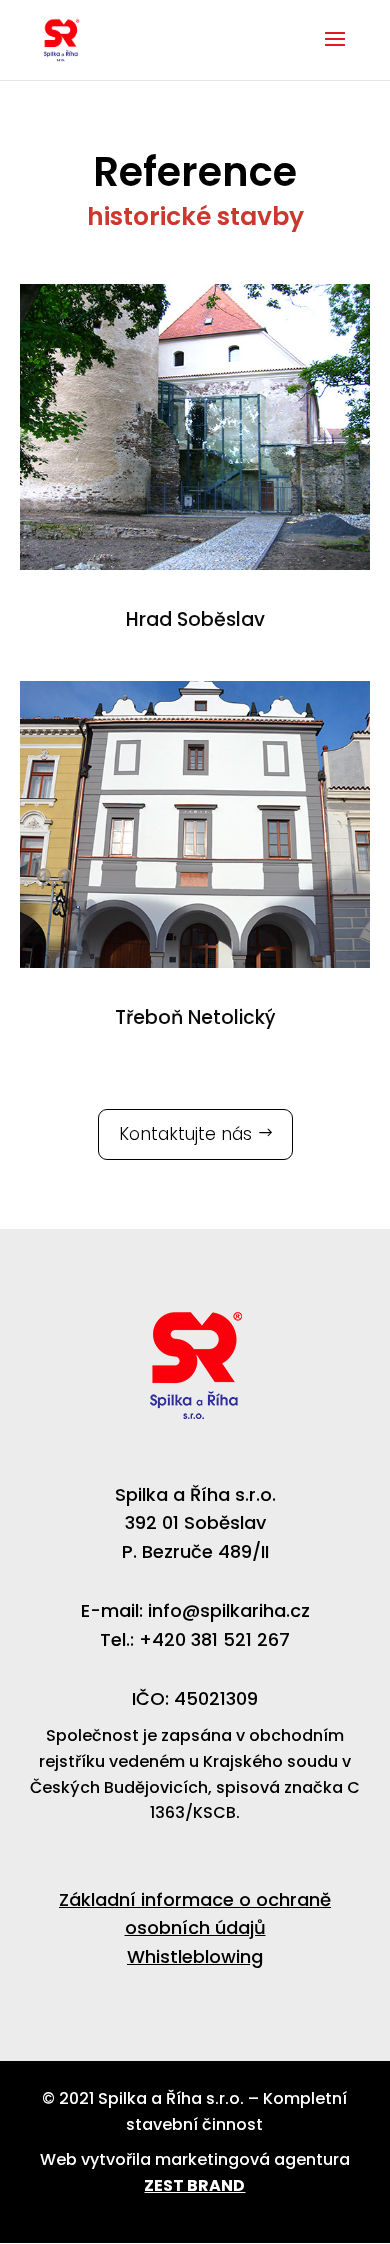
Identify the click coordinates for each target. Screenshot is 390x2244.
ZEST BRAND (194, 2185)
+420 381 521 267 (214, 1639)
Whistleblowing (195, 1956)
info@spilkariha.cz (229, 1610)
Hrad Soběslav (195, 619)
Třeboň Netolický (195, 1017)
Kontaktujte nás (185, 1134)
